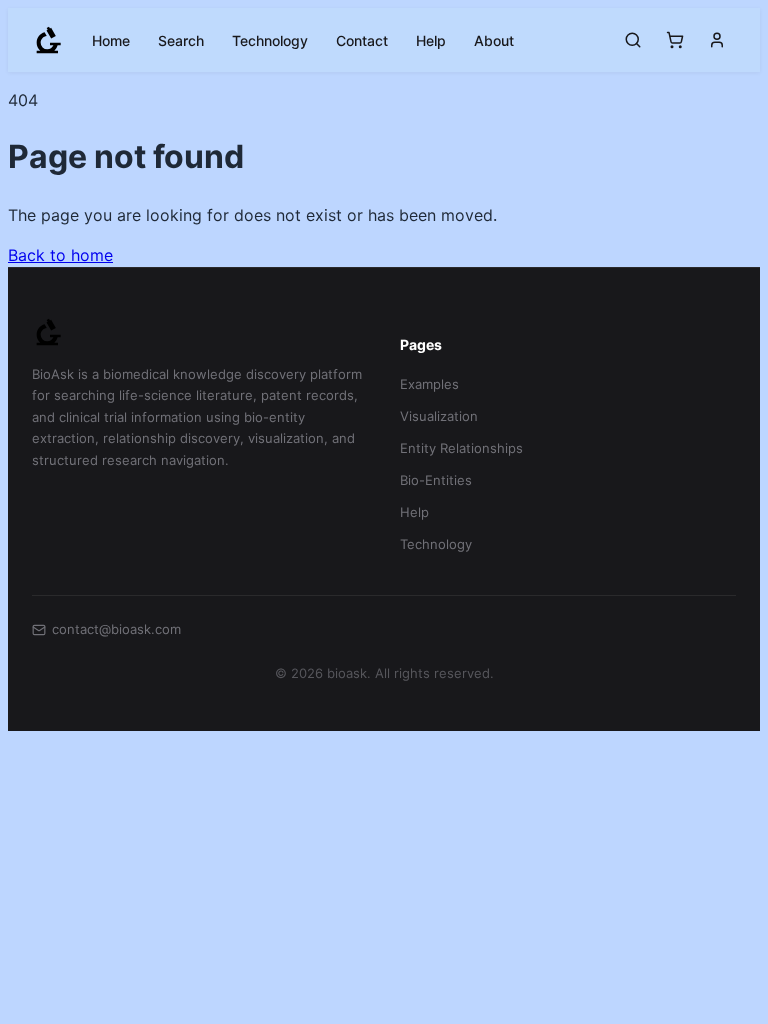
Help (431, 40)
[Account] (717, 40)
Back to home (60, 255)
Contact (362, 40)
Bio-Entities (436, 480)
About (494, 40)
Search (181, 40)
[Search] (633, 40)
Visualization (439, 416)
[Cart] (675, 40)
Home (111, 40)
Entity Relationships (461, 448)
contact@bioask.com (116, 629)
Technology (270, 40)
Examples (429, 384)
